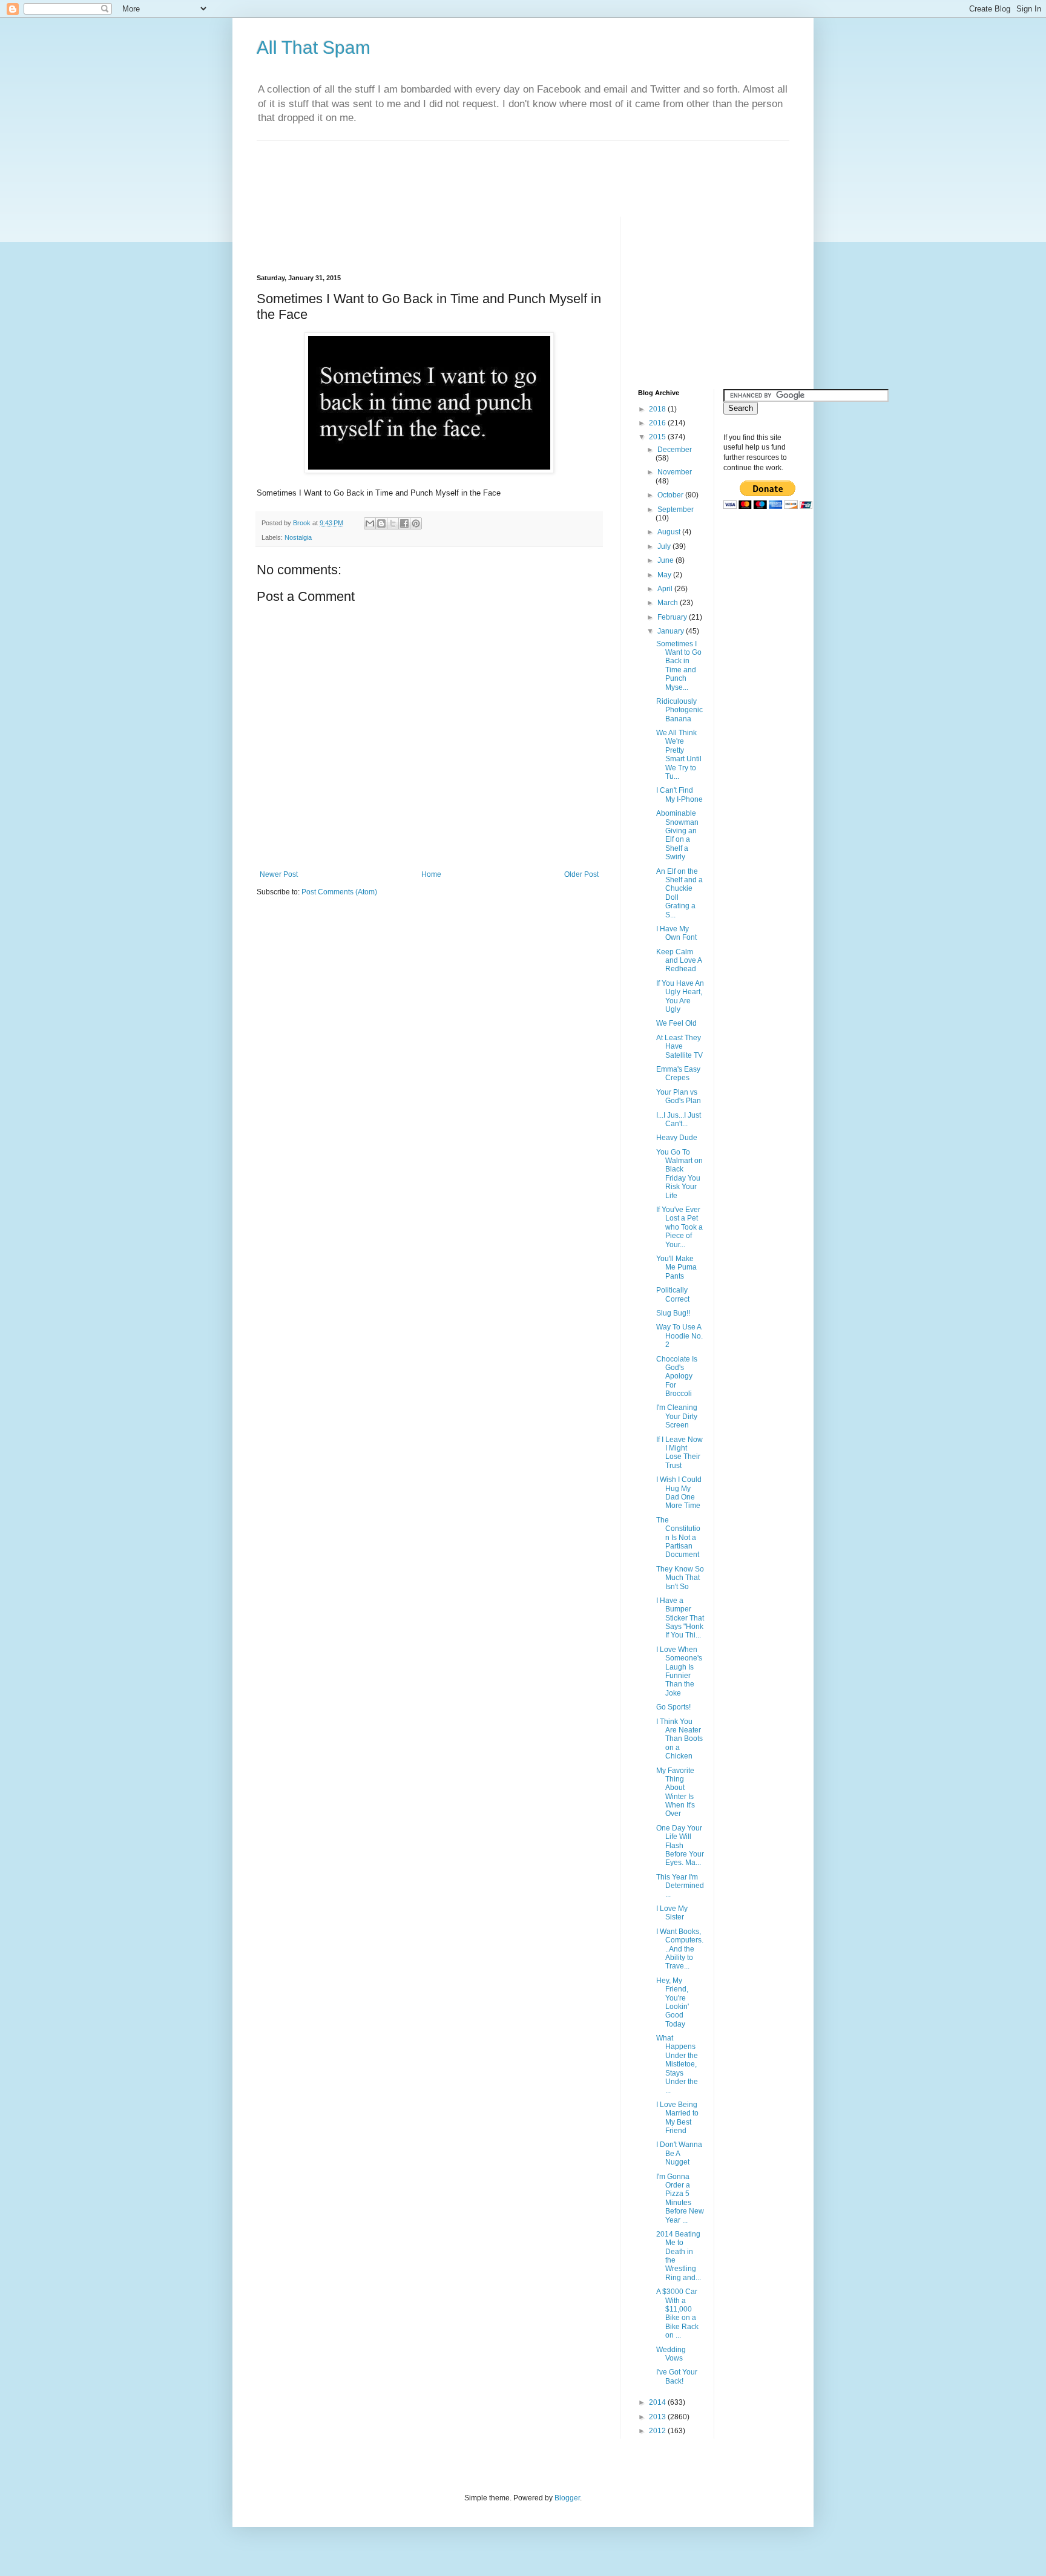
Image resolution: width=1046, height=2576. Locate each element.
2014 (658, 2402)
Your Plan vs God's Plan (679, 1096)
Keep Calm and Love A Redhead (679, 961)
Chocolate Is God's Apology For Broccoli (677, 1377)
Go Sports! (673, 1707)
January (672, 631)
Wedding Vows (671, 2354)
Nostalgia (298, 537)
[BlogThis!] (381, 523)
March (669, 603)
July (665, 546)
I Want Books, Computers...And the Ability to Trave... (680, 1949)
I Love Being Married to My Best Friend (677, 2118)
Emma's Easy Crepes (678, 1073)
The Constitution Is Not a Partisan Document (678, 1538)
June (666, 560)
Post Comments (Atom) (339, 892)
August (670, 532)
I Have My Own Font (676, 933)
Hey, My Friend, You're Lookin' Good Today (673, 2002)
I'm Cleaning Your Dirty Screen (677, 1416)
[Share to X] (393, 523)
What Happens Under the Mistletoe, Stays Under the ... (677, 2064)
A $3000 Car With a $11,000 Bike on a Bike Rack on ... (677, 2313)
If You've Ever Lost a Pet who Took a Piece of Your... (679, 1227)
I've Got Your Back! (677, 2376)
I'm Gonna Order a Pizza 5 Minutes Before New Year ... (680, 2198)
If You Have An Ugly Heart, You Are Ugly (680, 996)
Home (431, 874)
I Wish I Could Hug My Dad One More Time (679, 1493)
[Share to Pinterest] (416, 523)
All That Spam (314, 48)
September (676, 510)
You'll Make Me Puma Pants (676, 1267)
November (675, 472)
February (673, 617)
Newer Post (279, 874)
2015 (658, 437)
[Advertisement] (477, 168)
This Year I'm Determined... (680, 1886)
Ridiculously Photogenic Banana (679, 710)
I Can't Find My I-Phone (679, 795)
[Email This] (370, 523)
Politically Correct (673, 1294)
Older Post (581, 874)
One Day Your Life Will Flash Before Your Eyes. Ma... (680, 1846)
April (666, 589)
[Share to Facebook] (404, 523)
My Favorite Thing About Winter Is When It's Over (676, 1792)
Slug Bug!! (673, 1313)
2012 (658, 2431)
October (671, 495)
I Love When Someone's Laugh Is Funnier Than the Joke (679, 1671)
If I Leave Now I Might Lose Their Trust (679, 1453)
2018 (658, 409)
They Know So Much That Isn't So (680, 1578)
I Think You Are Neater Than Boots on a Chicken (679, 1739)
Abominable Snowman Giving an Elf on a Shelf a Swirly (677, 835)
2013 (658, 2417)
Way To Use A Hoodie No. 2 (679, 1336)
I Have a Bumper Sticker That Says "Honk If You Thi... (680, 1618)
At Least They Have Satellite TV (679, 1047)
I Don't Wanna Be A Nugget (679, 2153)
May (665, 575)
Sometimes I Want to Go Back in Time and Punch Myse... (679, 666)
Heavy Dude (677, 1138)
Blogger (567, 2498)
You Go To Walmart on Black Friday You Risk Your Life (679, 1174)
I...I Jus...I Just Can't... (679, 1119)
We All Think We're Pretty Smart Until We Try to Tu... (679, 755)
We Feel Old (676, 1023)
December (675, 450)
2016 (658, 423)
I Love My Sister (672, 1913)
